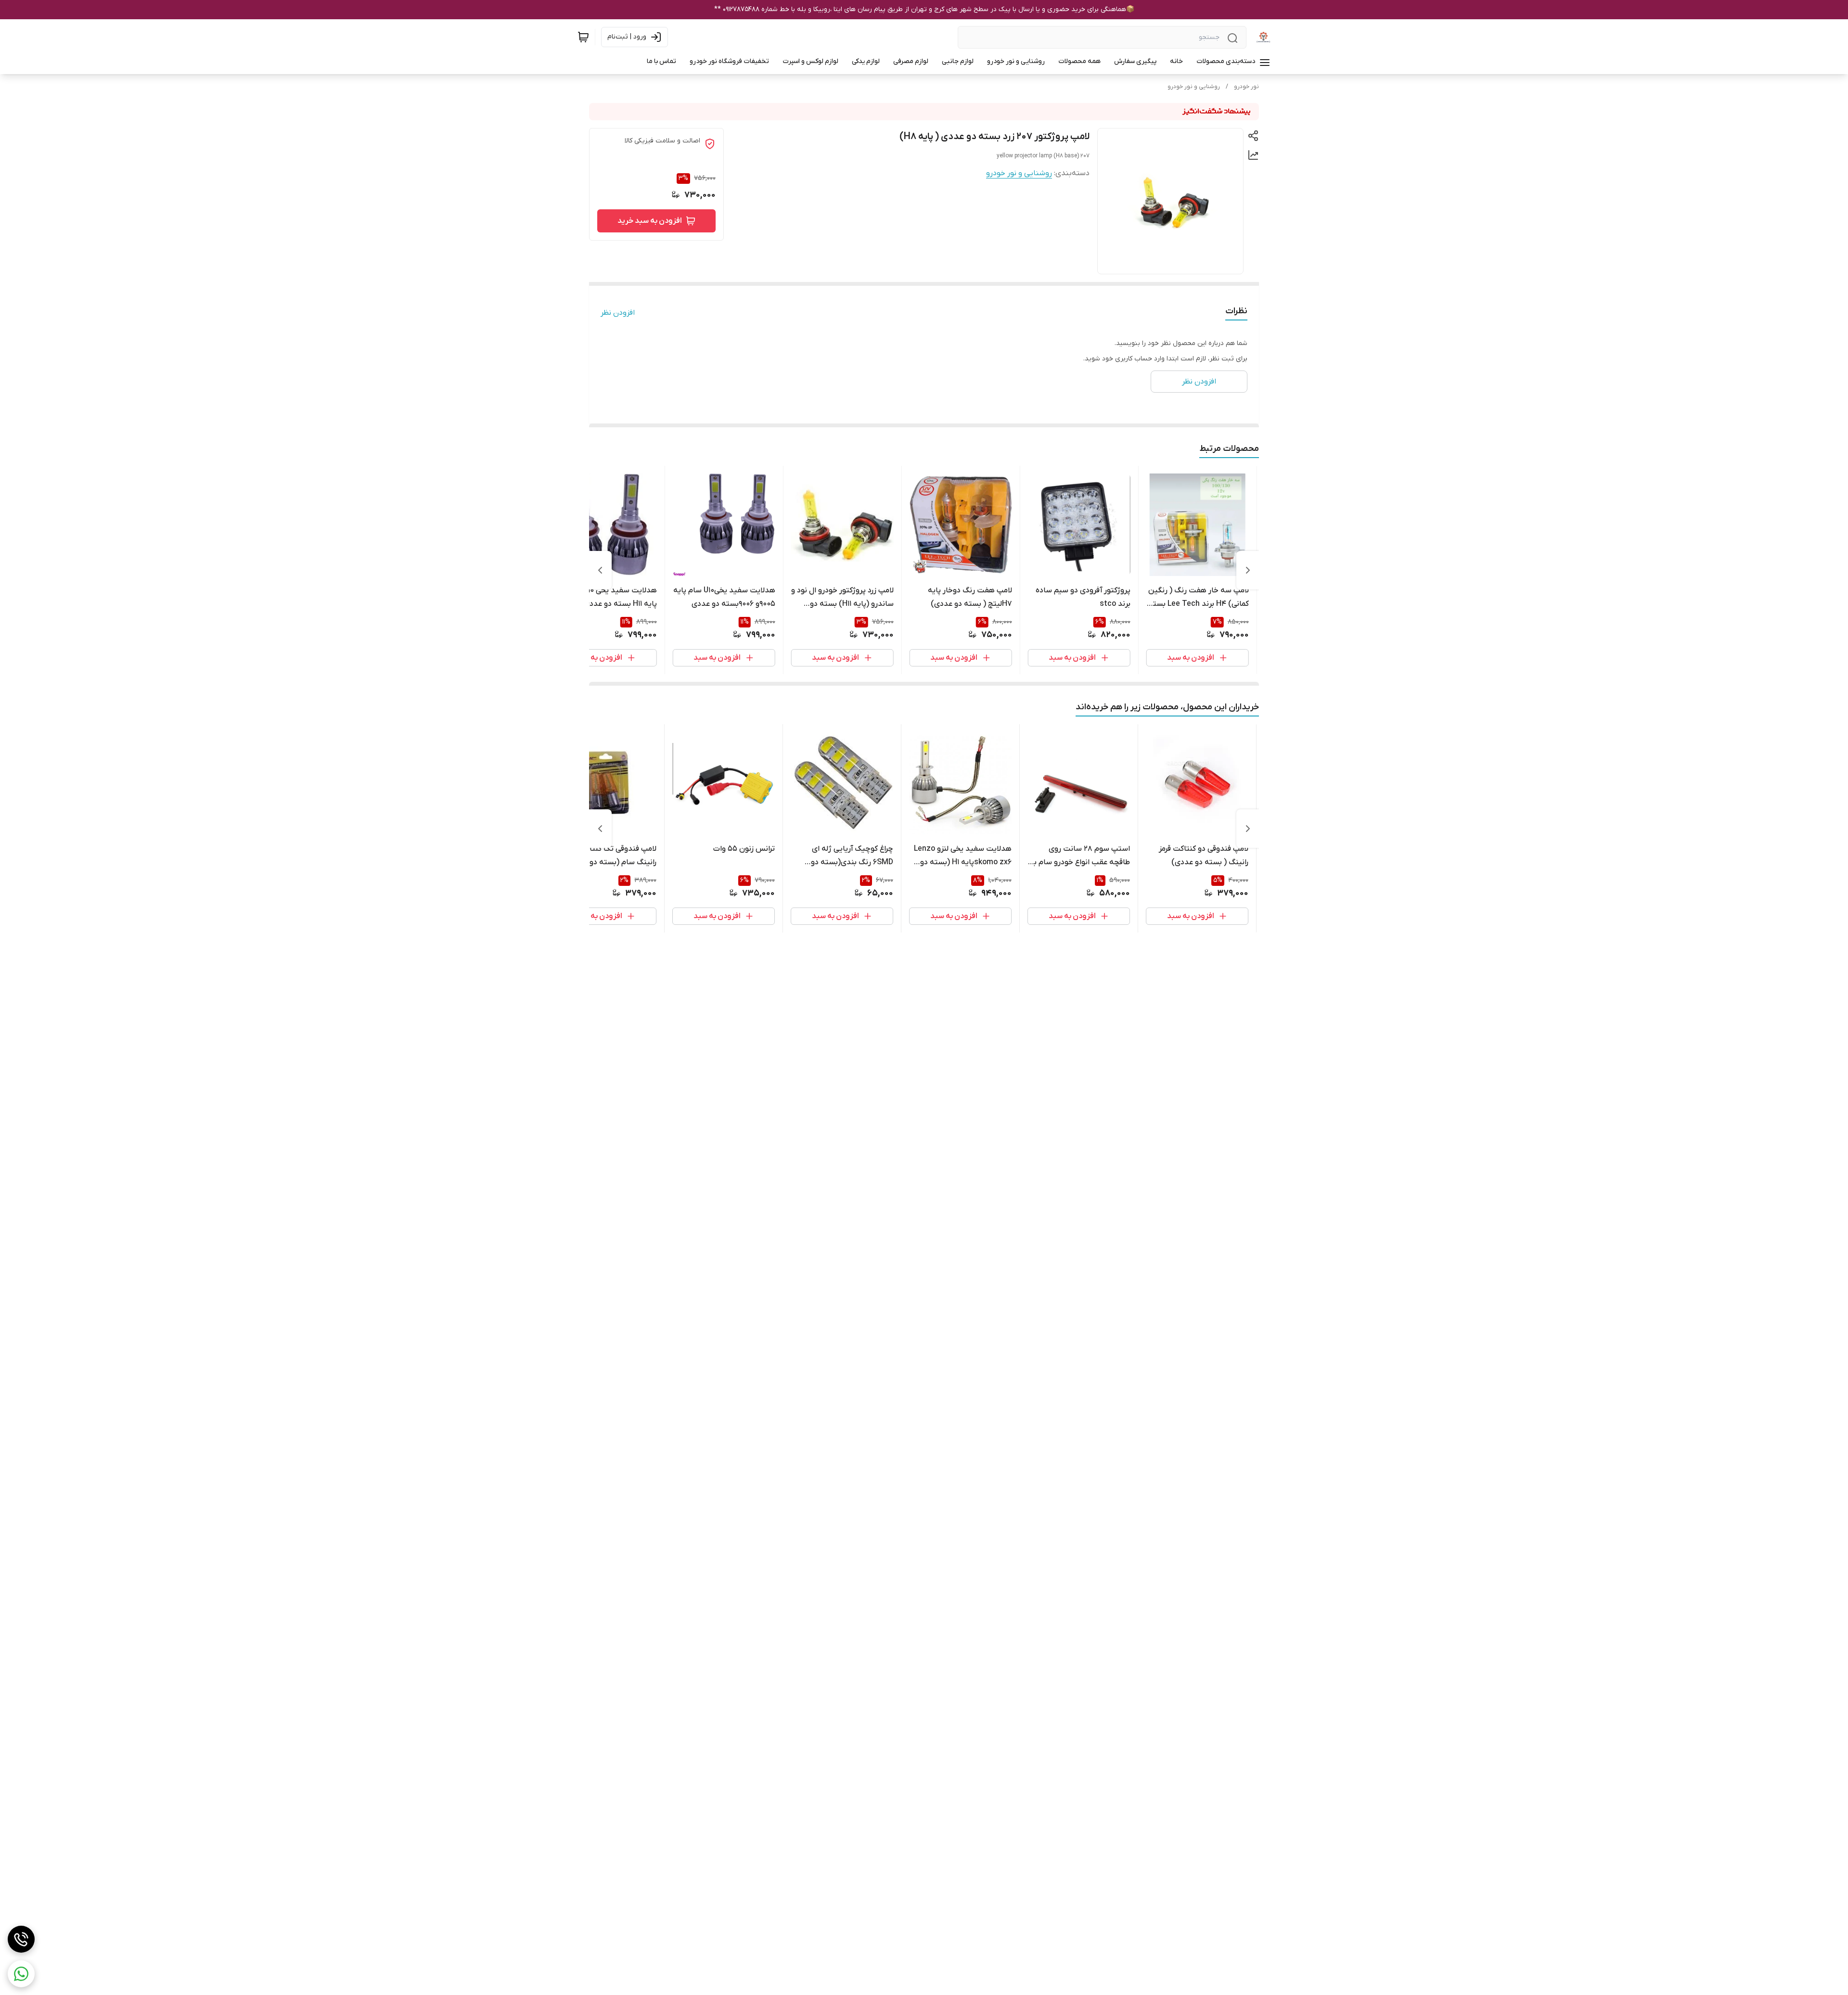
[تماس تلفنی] (21, 1939)
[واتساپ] (21, 1974)
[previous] (1248, 570)
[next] (600, 570)
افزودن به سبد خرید (650, 221)
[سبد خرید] (583, 37)
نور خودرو (1246, 87)
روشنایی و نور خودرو (1194, 87)
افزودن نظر (618, 313)
